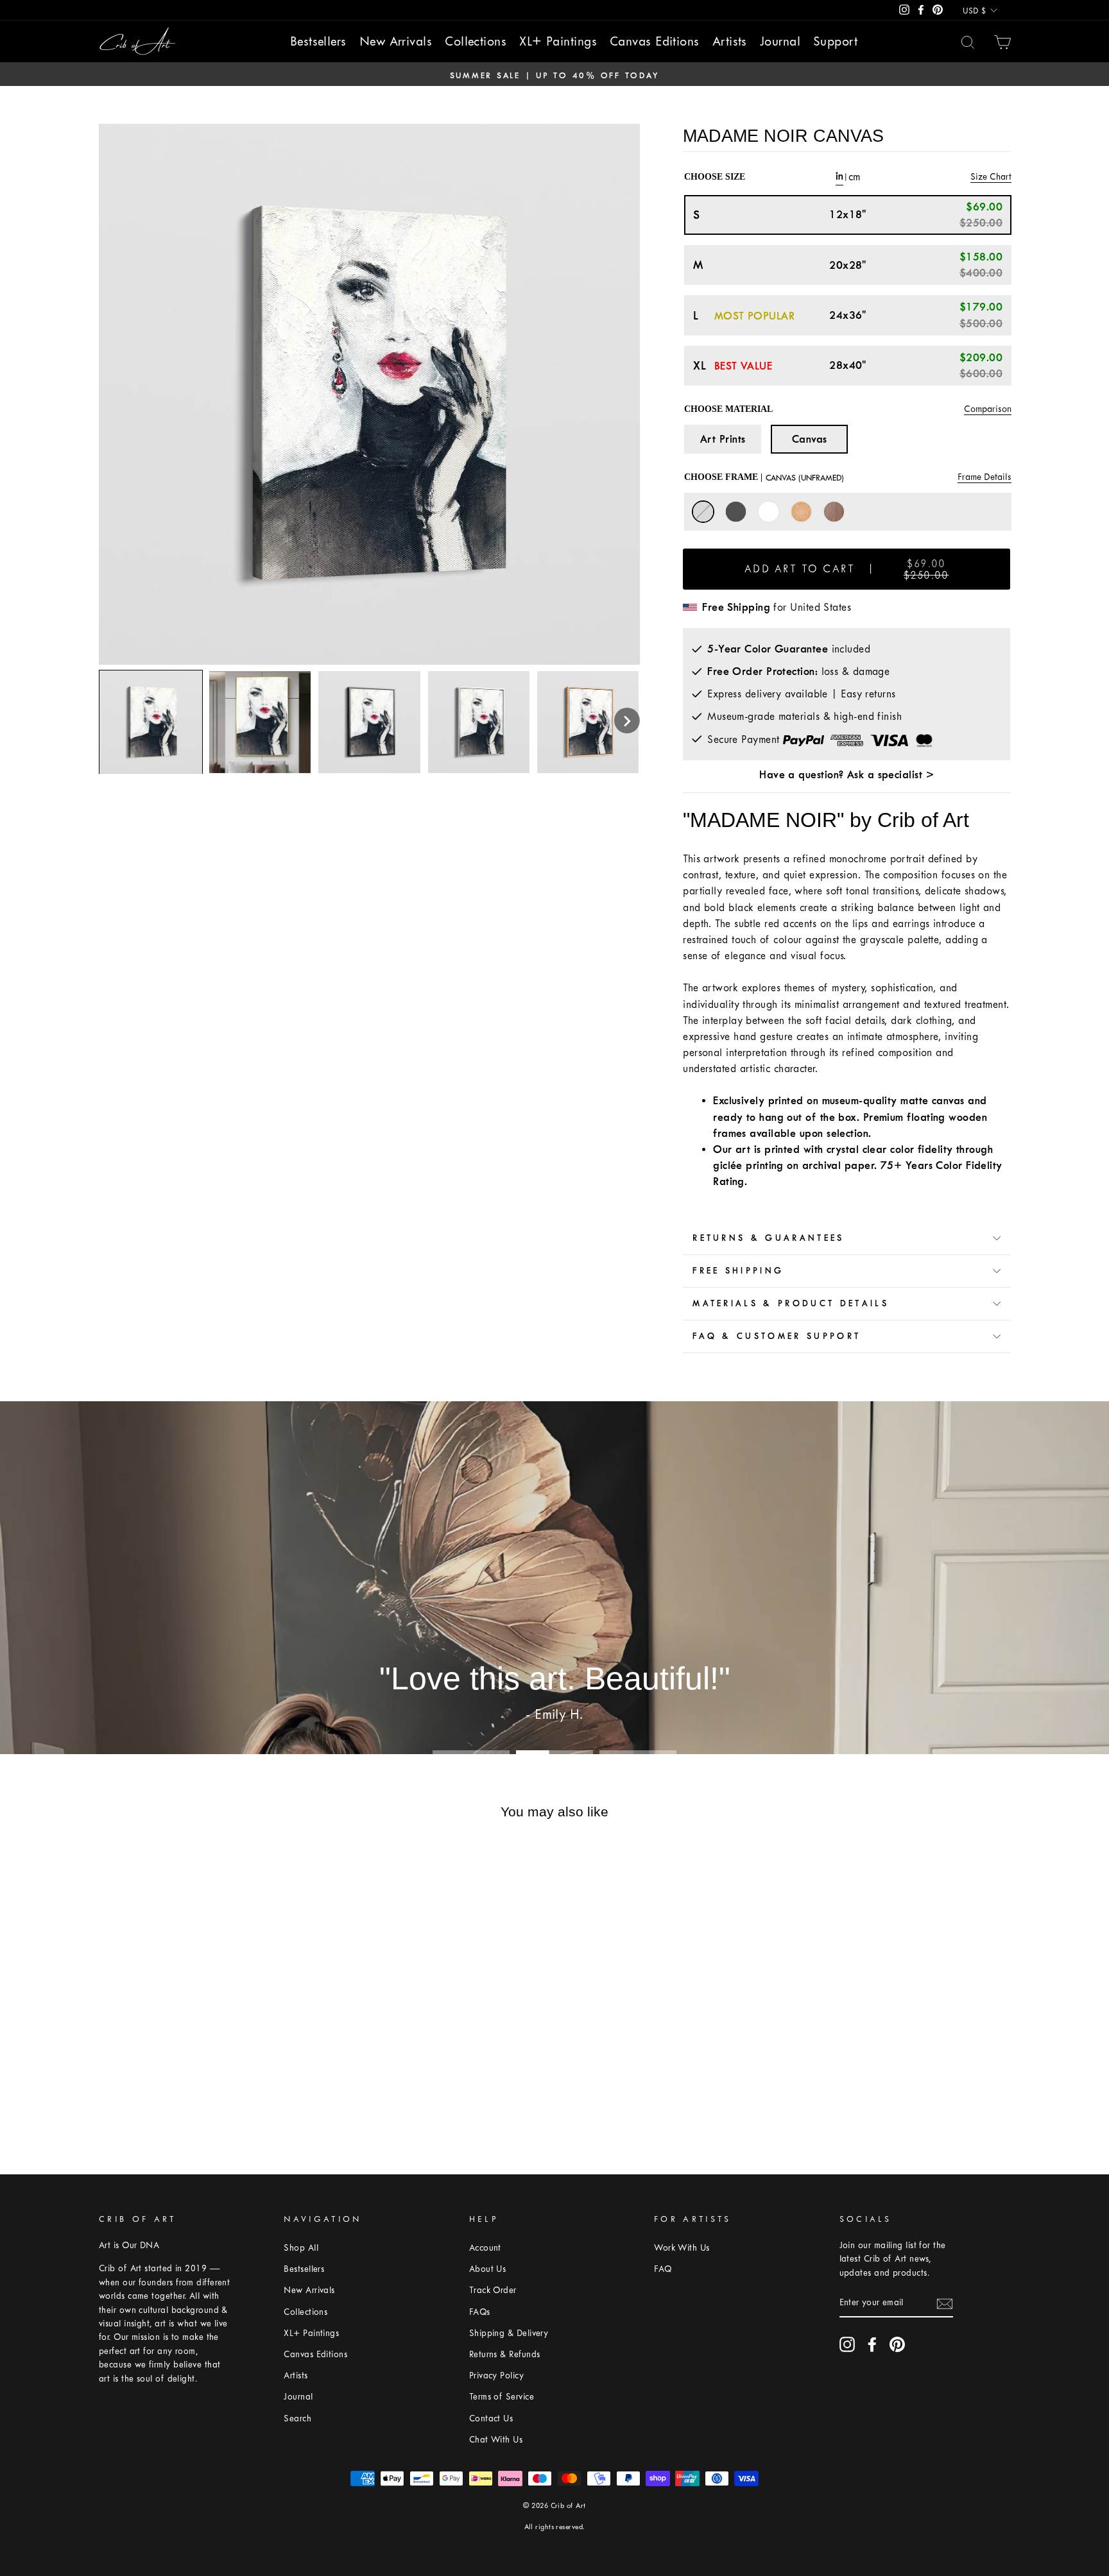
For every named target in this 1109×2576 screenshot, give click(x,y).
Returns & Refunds (505, 2354)
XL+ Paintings (558, 41)
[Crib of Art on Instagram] (847, 2344)
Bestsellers (318, 41)
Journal (780, 41)
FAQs (480, 2312)
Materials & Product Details (791, 1303)
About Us (488, 2269)
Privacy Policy (496, 2376)
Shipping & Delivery (509, 2333)
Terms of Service (502, 2397)
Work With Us (682, 2248)
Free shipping (738, 1271)
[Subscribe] (945, 2303)
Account (485, 2248)
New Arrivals (396, 41)
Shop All (301, 2248)
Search (297, 2418)
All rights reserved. (555, 2527)
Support (835, 41)
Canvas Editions (655, 41)
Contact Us (491, 2418)
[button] (627, 721)
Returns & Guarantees (768, 1238)
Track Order (493, 2290)
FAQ (663, 2269)
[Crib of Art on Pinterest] (897, 2344)
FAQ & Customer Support (777, 1336)
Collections (476, 41)
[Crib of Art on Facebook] (872, 2344)
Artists (730, 41)
